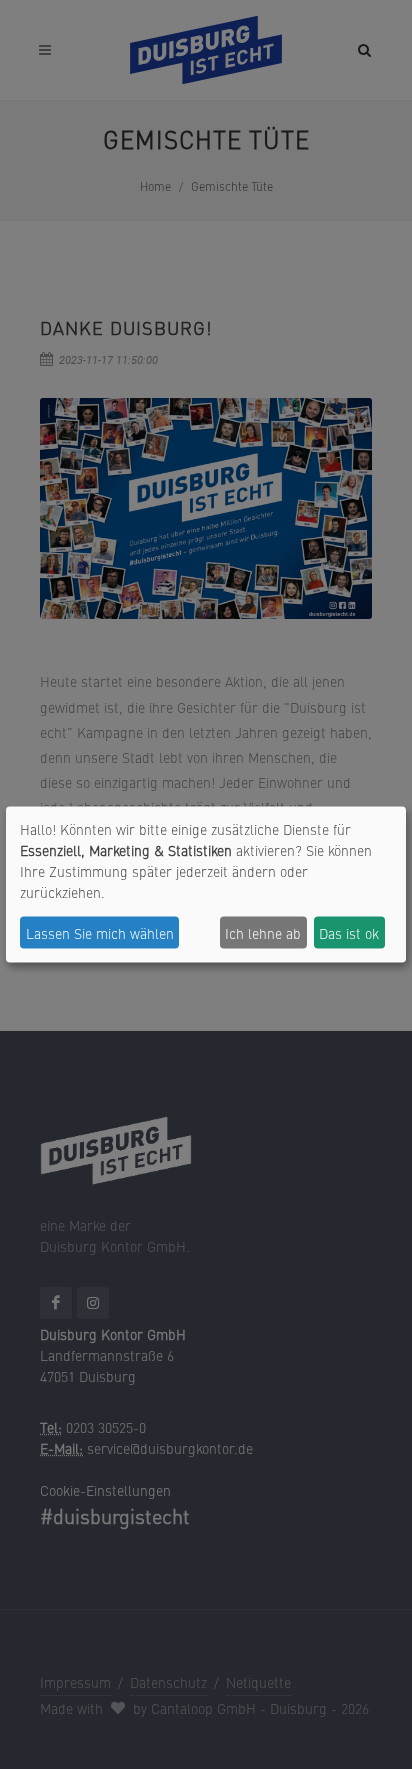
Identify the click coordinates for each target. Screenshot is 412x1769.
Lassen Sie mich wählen (100, 932)
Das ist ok (349, 932)
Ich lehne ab (263, 932)
